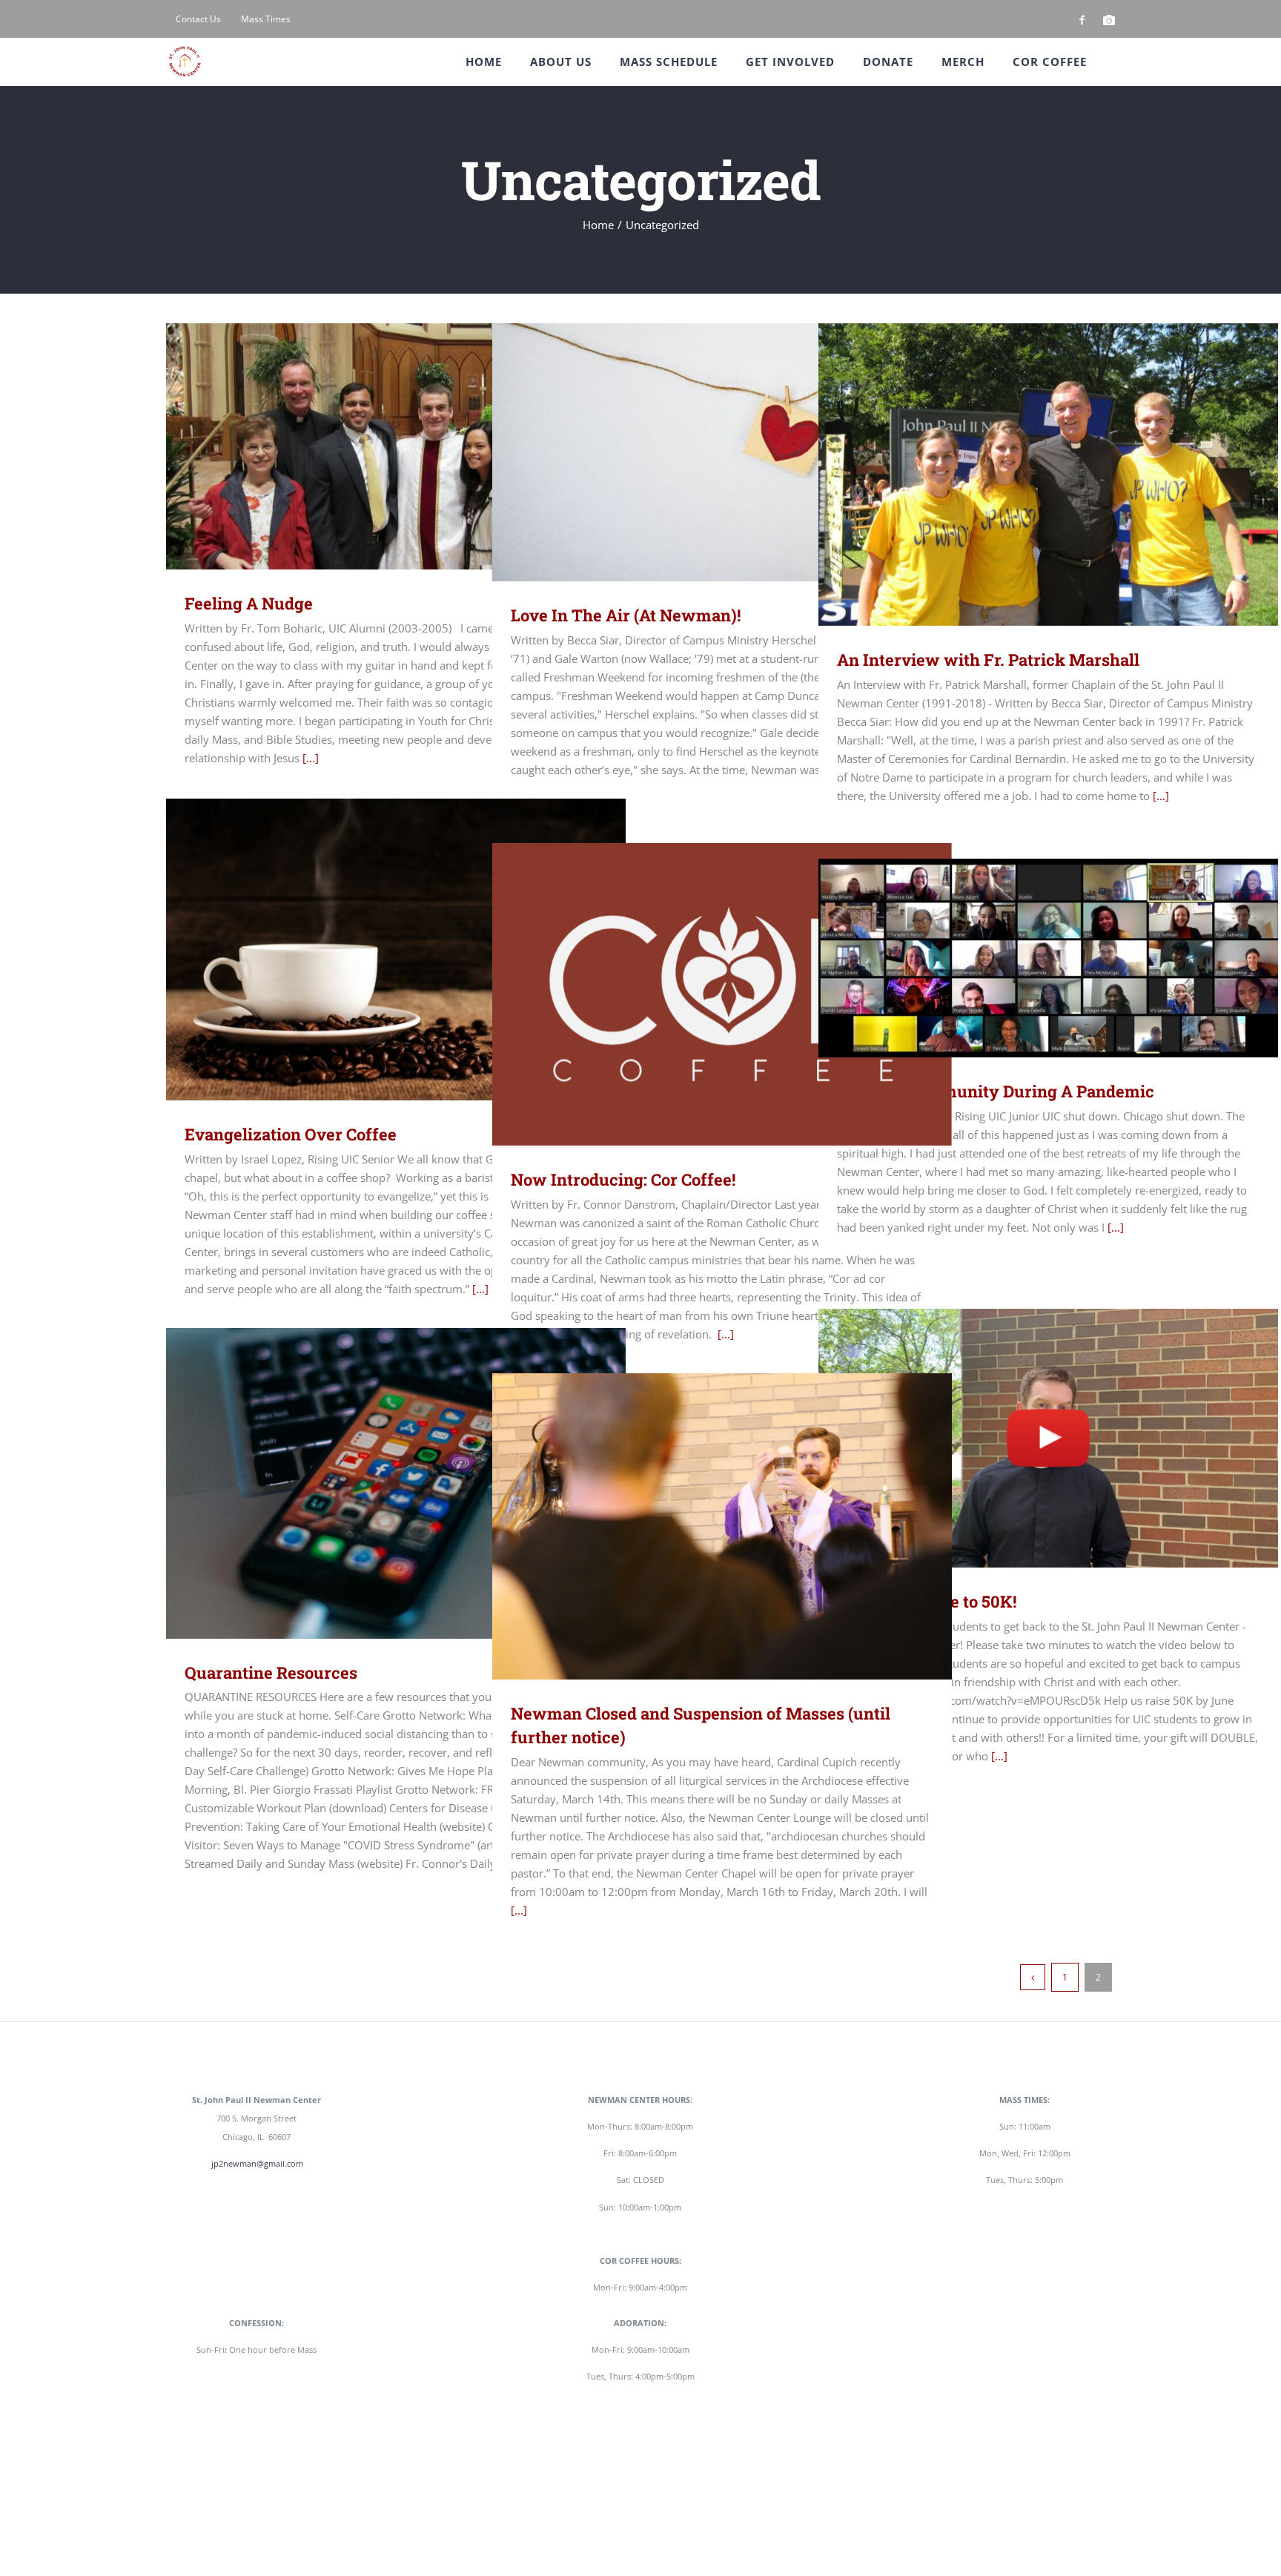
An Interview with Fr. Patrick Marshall (1027, 474)
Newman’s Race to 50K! (1027, 1438)
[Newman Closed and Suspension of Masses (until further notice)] (722, 1526)
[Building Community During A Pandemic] (1048, 958)
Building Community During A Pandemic (1027, 958)
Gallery (418, 446)
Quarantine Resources (375, 1483)
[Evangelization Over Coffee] (396, 950)
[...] (311, 758)
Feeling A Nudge (375, 446)
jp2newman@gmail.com (257, 2163)
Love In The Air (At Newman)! (701, 452)
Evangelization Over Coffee (375, 950)
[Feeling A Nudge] (396, 446)
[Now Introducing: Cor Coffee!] (722, 994)
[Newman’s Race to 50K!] (1048, 1438)
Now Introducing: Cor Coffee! (701, 994)
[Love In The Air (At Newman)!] (722, 452)
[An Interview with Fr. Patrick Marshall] (1048, 475)
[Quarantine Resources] (396, 1483)
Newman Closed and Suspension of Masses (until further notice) (701, 1526)
